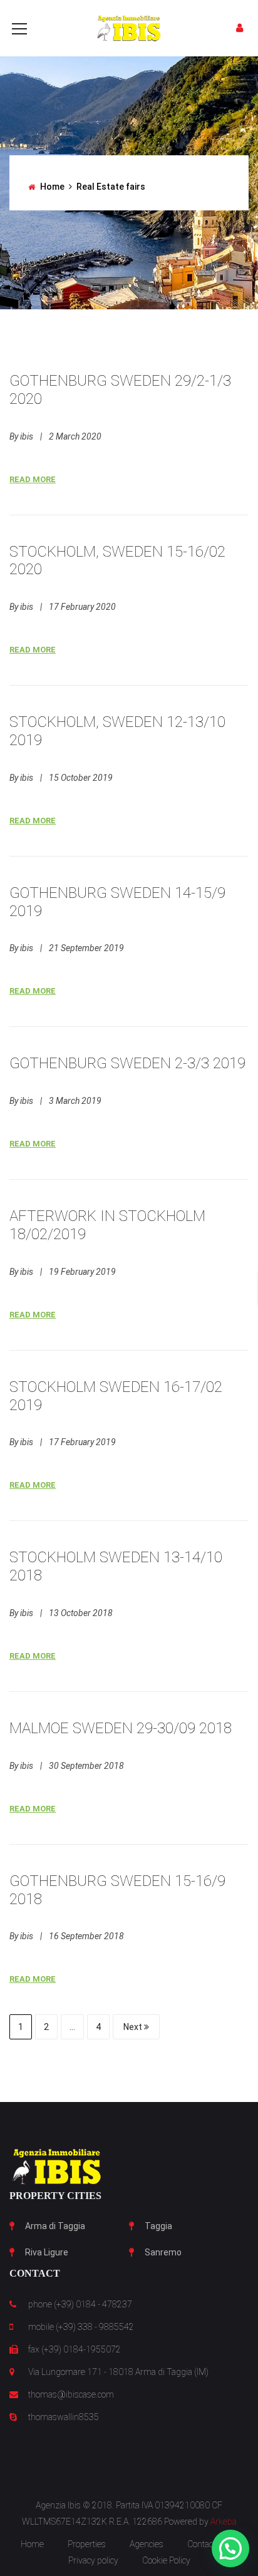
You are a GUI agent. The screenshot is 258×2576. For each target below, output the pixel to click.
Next (134, 2027)
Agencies (147, 2544)
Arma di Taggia (55, 2226)
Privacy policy (93, 2560)
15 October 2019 (81, 778)
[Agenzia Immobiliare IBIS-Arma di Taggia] (129, 28)
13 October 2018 (81, 1613)
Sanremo (163, 2252)
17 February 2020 (82, 607)
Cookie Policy (166, 2560)
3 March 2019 (75, 1101)
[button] (230, 2548)
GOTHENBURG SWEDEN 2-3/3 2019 (127, 1063)
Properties (87, 2544)
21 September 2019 (86, 948)
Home (52, 187)
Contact (201, 2544)
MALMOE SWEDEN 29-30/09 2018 (121, 1728)
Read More (33, 479)
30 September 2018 (86, 1766)
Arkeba (224, 2522)
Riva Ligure (47, 2252)
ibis (27, 436)
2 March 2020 (75, 436)
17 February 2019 (82, 1442)
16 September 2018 (86, 1936)
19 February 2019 (82, 1272)
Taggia (158, 2226)
